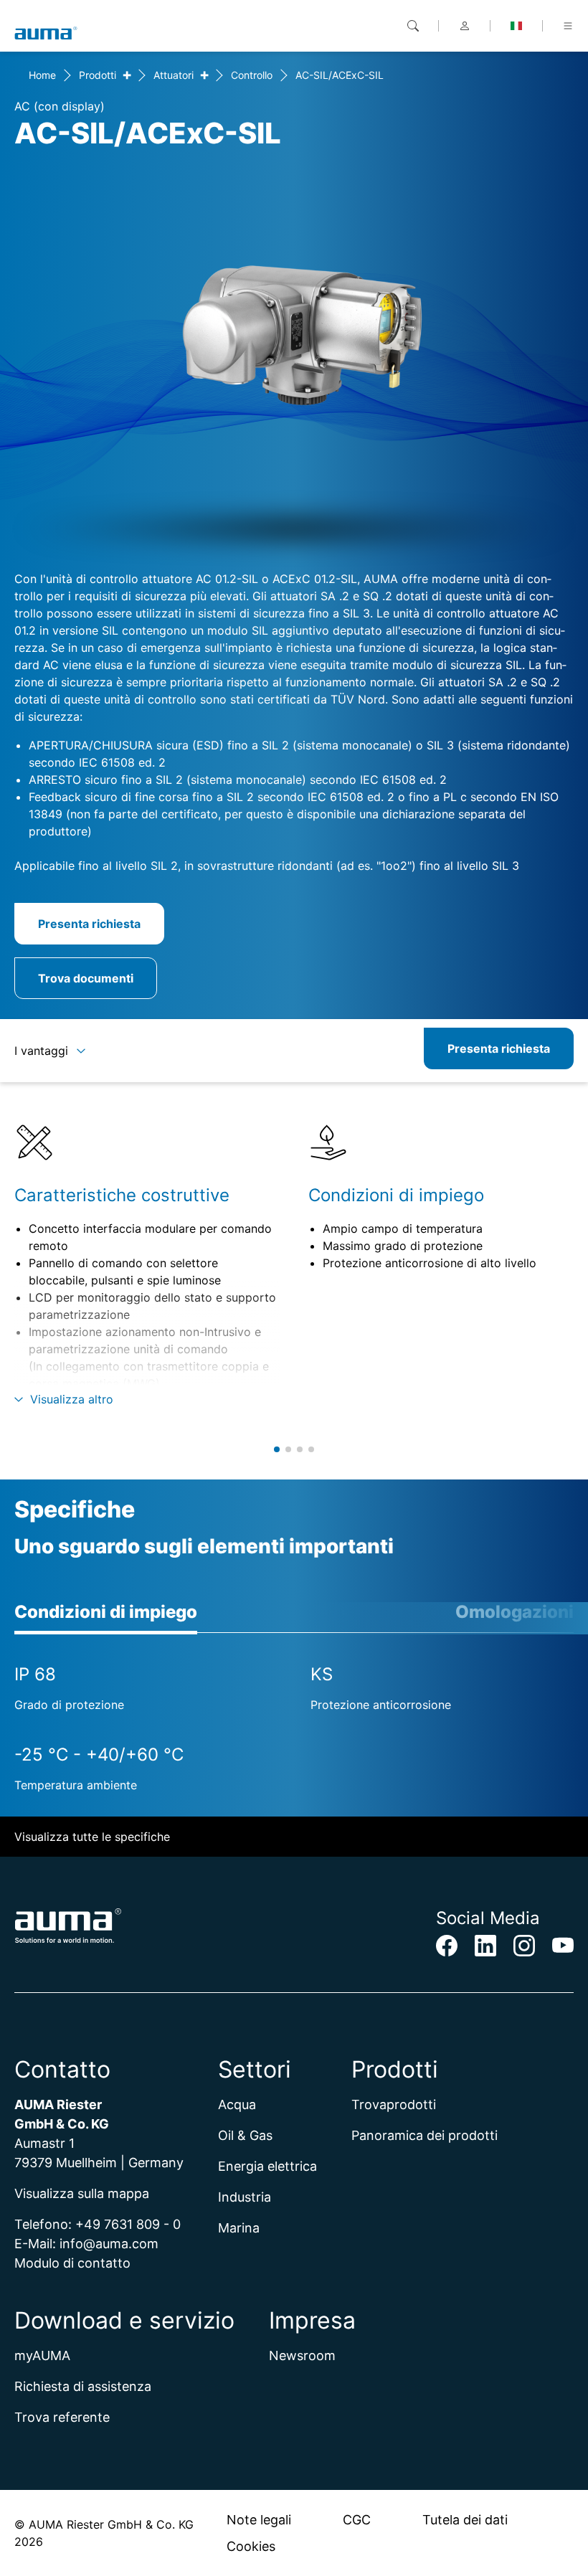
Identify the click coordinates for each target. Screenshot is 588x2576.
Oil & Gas (245, 2135)
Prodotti (98, 75)
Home (42, 75)
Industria (245, 2197)
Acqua (237, 2104)
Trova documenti (86, 978)
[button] (277, 1449)
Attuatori (174, 75)
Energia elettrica (267, 2166)
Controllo (252, 75)
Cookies (251, 2546)
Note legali (259, 2520)
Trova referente (62, 2417)
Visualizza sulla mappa (82, 2193)
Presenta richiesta (89, 924)
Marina (239, 2228)
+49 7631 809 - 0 (128, 2224)
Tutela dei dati (465, 2520)
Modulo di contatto (72, 2263)
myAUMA (42, 2355)
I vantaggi (41, 1051)
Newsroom (302, 2355)
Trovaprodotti (394, 2104)
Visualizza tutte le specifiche (92, 1837)
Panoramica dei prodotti (425, 2135)
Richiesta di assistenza (83, 2386)
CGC (357, 2520)
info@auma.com (109, 2244)
